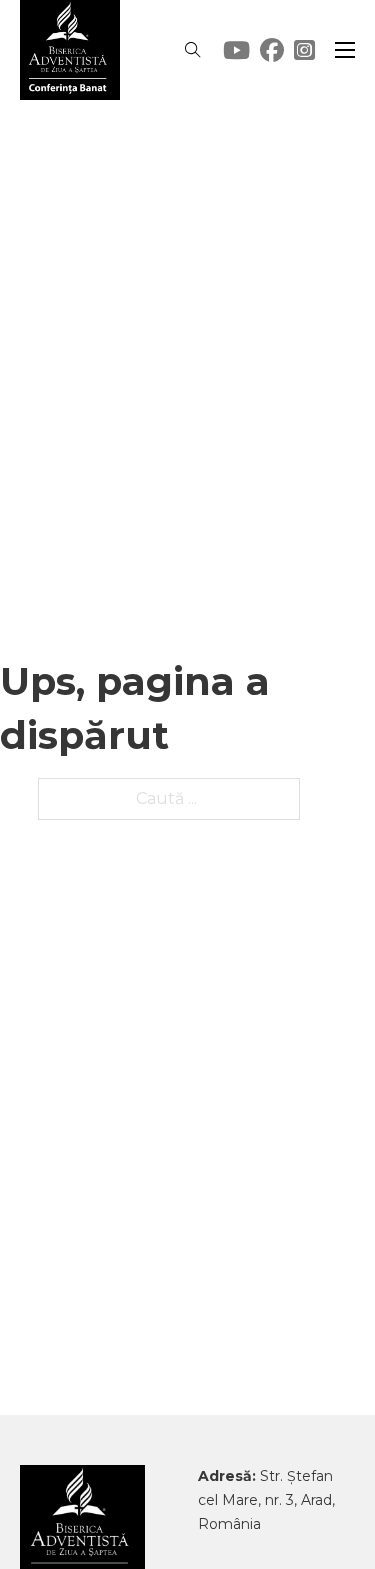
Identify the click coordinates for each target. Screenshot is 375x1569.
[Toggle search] (193, 50)
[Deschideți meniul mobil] (345, 50)
